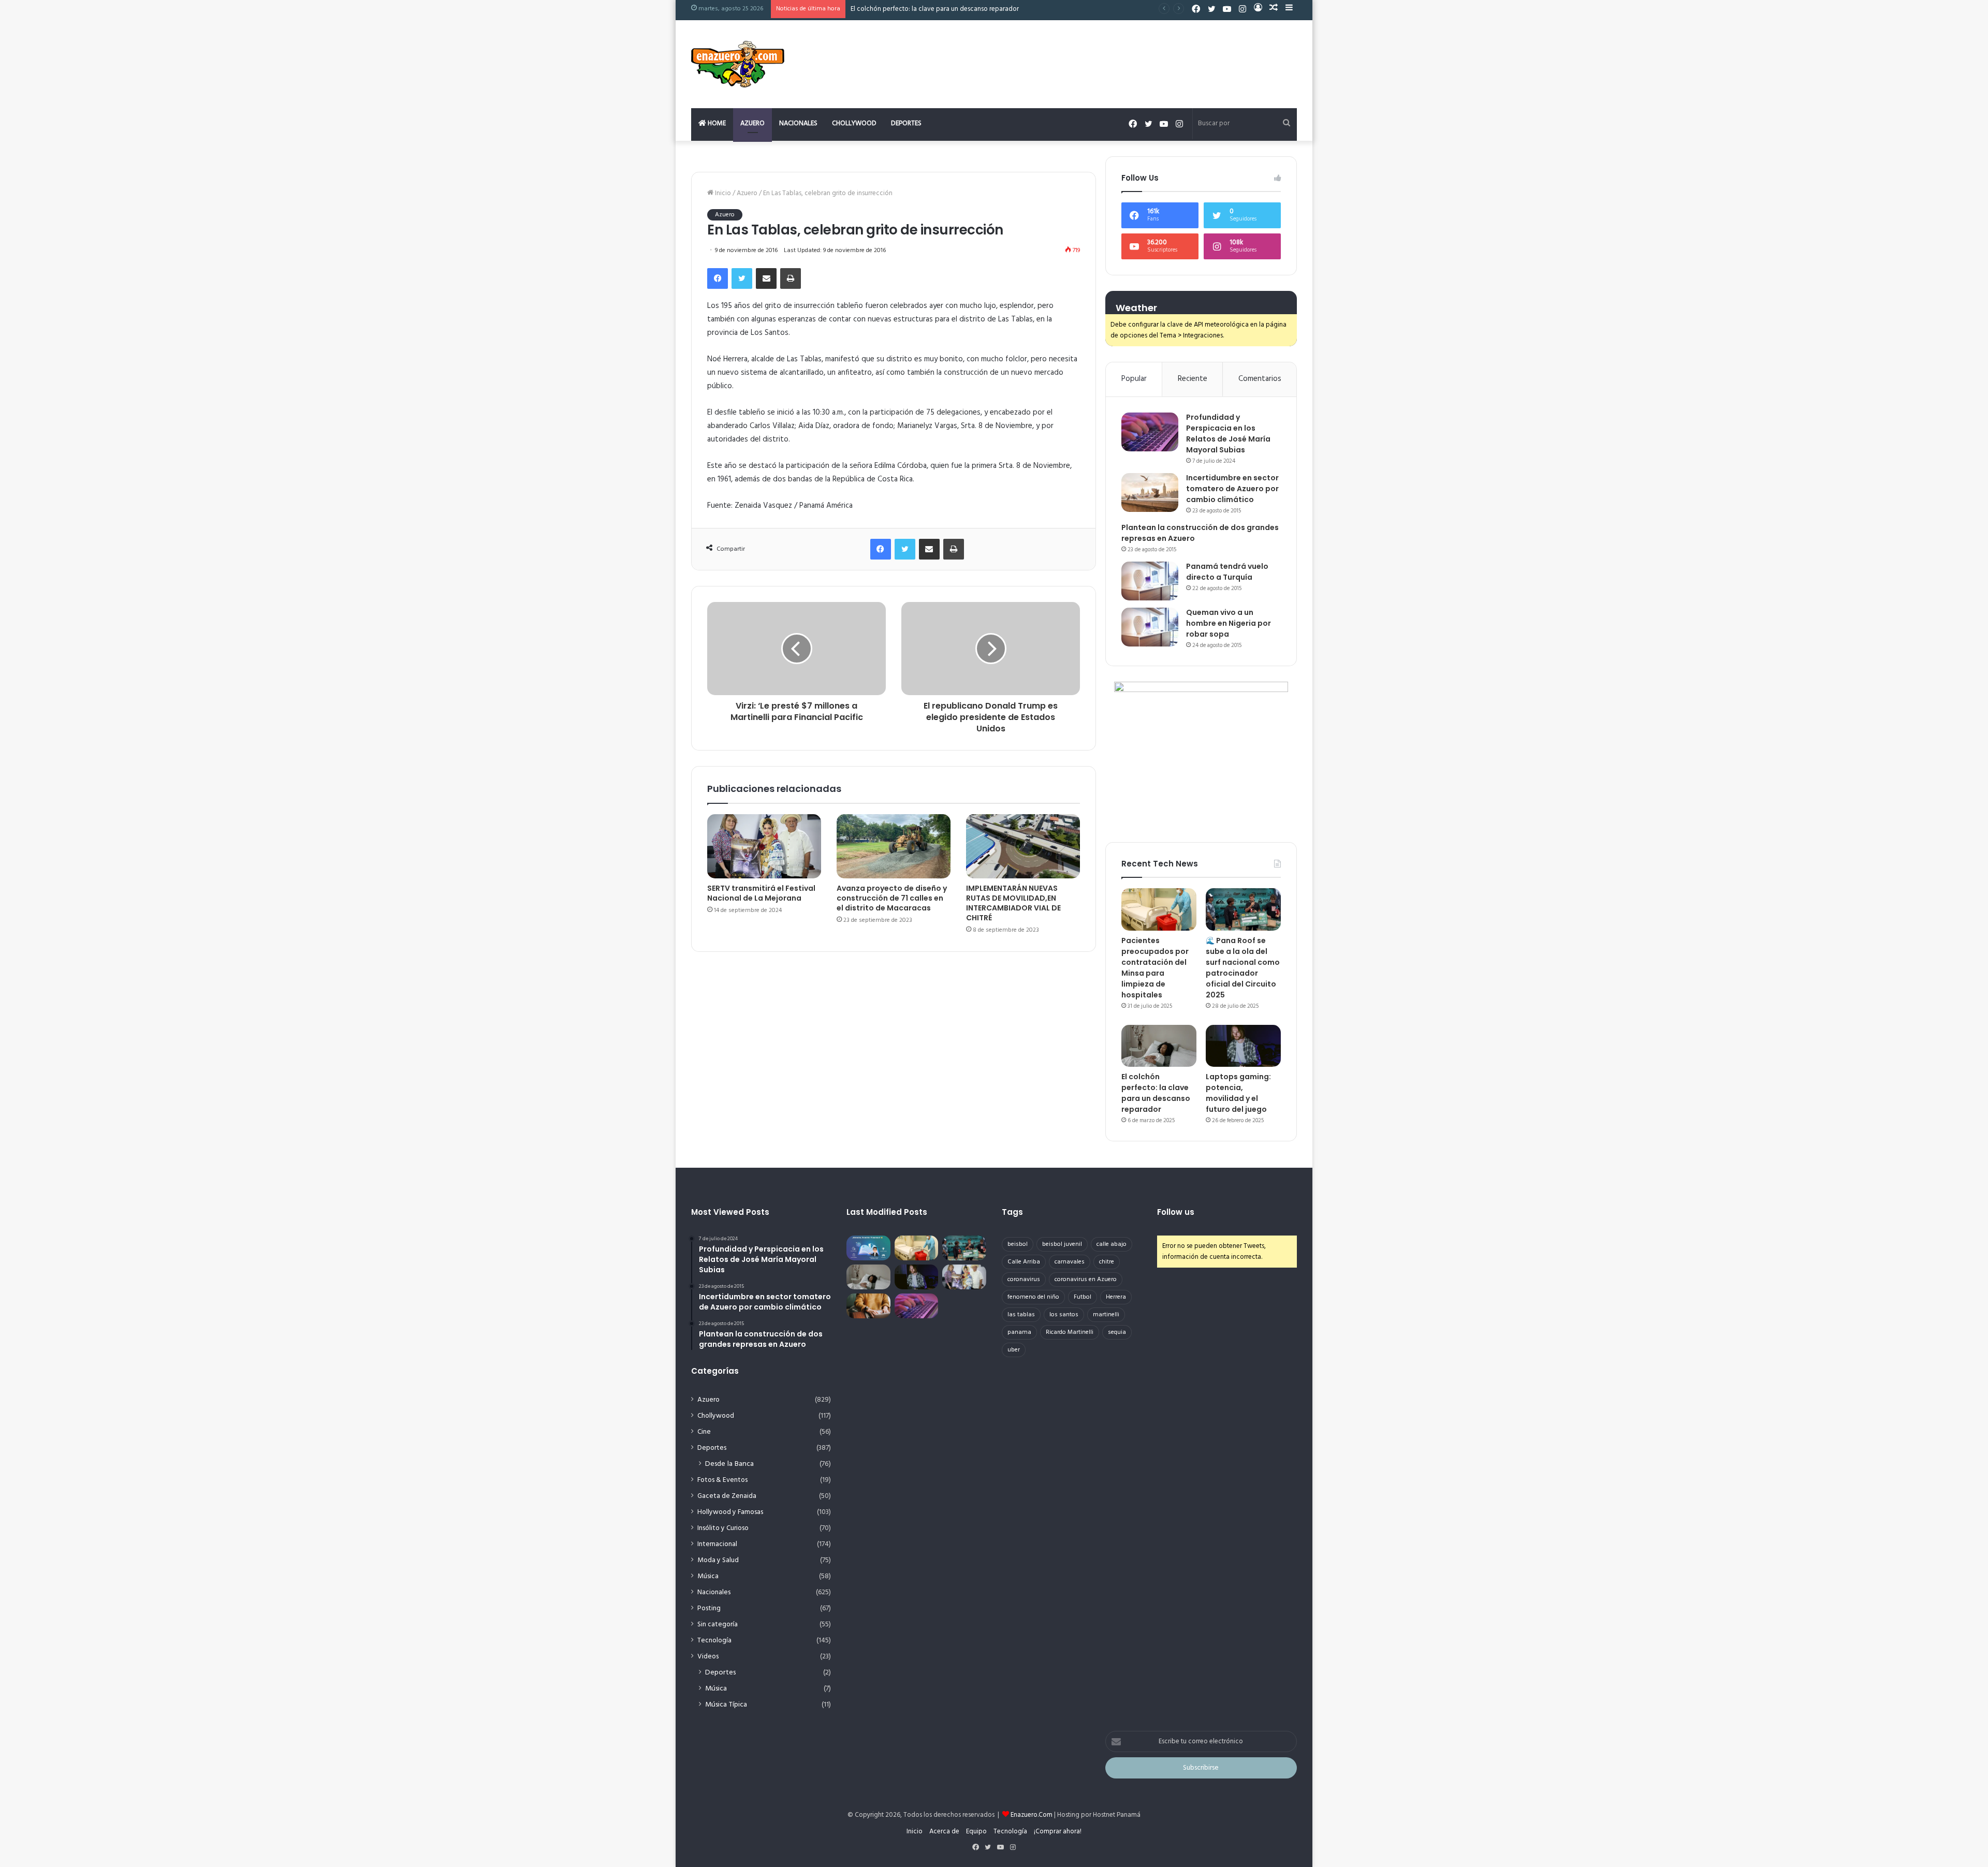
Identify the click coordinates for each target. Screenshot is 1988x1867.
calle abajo (1112, 1244)
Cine (704, 1432)
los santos (1064, 1315)
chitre (1107, 1262)
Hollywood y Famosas (730, 1512)
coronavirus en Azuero (1086, 1280)
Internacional (717, 1544)
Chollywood (854, 123)
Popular (1134, 379)
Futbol (1083, 1297)
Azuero (752, 123)
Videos (708, 1657)
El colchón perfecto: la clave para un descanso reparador (1156, 1093)
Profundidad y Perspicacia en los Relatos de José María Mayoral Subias (1228, 433)
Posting (709, 1608)
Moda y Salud (718, 1560)
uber (1014, 1350)
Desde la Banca (729, 1464)
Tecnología (714, 1641)
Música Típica (726, 1705)
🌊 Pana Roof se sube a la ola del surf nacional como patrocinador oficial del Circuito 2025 (1243, 968)
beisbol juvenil (1062, 1244)
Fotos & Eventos (722, 1480)
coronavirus (1024, 1280)
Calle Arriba (1024, 1262)
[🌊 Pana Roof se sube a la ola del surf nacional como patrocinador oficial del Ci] (1243, 909)
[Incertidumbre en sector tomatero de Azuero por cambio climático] (1150, 493)
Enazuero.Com (1032, 1815)
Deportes (906, 123)
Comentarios (1260, 379)
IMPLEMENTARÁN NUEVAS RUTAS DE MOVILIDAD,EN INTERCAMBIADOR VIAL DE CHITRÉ (1013, 903)
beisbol (1018, 1244)
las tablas (1021, 1315)
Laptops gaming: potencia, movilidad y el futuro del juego (936, 9)
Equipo (976, 1832)
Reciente (1193, 379)
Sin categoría (718, 1625)
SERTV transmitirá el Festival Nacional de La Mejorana (761, 893)
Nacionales (798, 123)
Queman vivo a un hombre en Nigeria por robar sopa (1229, 623)
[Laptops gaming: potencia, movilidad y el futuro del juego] (1243, 1046)
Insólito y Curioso (723, 1528)
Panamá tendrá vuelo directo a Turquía (1227, 572)
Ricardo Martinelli (1070, 1332)
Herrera (1116, 1297)
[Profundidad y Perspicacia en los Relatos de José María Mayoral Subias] (1150, 432)
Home (716, 123)
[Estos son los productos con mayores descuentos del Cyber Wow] (868, 1306)
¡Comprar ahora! (1058, 1832)
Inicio (722, 193)
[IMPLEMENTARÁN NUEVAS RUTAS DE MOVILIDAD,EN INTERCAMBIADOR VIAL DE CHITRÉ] (1023, 846)
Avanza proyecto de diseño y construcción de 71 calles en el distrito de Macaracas (892, 898)
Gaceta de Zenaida (727, 1496)
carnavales (1070, 1262)
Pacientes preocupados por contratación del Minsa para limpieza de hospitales (1155, 968)
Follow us (1176, 1212)
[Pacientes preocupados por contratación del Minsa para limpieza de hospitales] (1159, 909)
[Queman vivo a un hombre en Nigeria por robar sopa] (1150, 627)
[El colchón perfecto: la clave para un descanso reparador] (1159, 1046)
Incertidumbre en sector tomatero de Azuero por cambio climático (1232, 489)
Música (708, 1576)
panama (1019, 1332)
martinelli (1106, 1315)
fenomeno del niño (1033, 1297)
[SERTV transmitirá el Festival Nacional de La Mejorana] (764, 846)
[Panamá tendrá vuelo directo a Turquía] (1150, 581)
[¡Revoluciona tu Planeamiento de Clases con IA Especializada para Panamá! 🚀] (868, 1248)
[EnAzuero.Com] (738, 64)
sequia (1117, 1332)
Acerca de (944, 1832)
